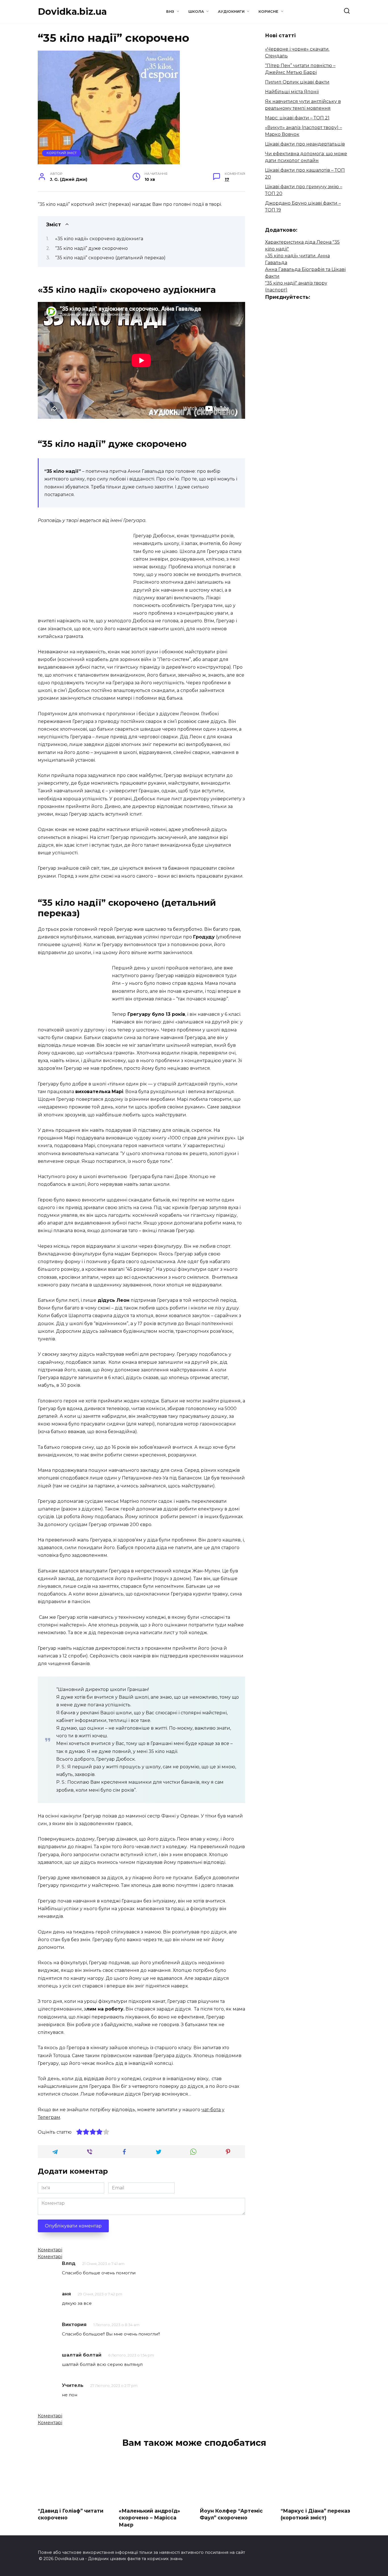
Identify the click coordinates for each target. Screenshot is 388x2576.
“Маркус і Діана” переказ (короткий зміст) (315, 2514)
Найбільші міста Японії (292, 92)
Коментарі (50, 2250)
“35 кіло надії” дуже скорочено (91, 248)
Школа (196, 12)
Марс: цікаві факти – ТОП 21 (297, 118)
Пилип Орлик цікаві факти (297, 82)
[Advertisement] (85, 572)
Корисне (268, 12)
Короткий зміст (62, 153)
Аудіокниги (231, 12)
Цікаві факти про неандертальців (305, 144)
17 (227, 179)
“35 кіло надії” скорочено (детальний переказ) (110, 258)
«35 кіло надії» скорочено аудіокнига (99, 239)
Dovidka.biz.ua (72, 12)
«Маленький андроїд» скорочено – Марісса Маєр (149, 2517)
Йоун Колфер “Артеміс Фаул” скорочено (231, 2514)
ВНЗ (170, 12)
